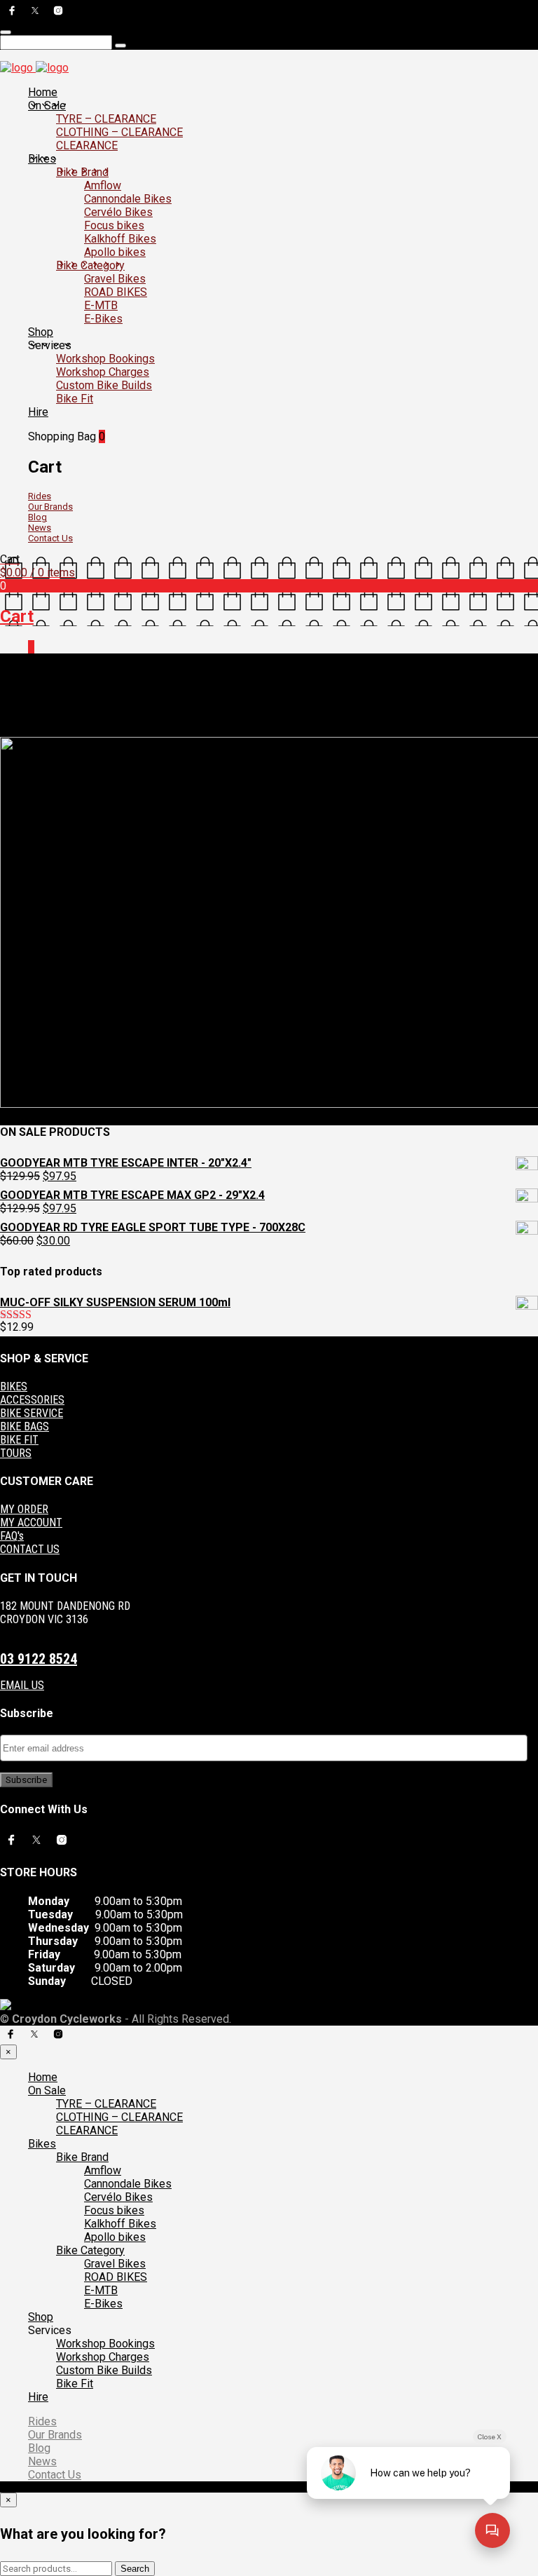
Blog (37, 517)
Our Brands (50, 507)
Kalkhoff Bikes (120, 239)
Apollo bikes (115, 252)
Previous (19, 731)
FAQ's (12, 1536)
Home (43, 92)
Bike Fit (75, 399)
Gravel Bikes (115, 279)
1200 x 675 (84, 720)
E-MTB (101, 305)
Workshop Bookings (105, 359)
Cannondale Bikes (128, 199)
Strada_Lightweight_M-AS (170, 720)
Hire (38, 412)
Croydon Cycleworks (275, 720)
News (40, 528)
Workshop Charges (103, 372)
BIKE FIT (19, 1440)
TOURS (16, 1453)
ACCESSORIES (32, 1400)
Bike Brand (82, 172)
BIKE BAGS (25, 1426)
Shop (41, 332)
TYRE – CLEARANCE (106, 119)
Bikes (42, 159)
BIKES (14, 1387)
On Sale (47, 106)
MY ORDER (24, 1509)
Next (51, 731)
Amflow (103, 185)
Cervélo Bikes (118, 212)
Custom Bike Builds (104, 385)
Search (135, 2569)
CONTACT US (30, 1549)
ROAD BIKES (116, 292)
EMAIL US (22, 1685)
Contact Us (50, 538)
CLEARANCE (87, 145)
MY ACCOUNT (31, 1523)
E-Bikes (103, 319)
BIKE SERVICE (32, 1413)
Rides (40, 496)
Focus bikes (114, 225)
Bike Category (90, 265)
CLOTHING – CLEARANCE (119, 132)
